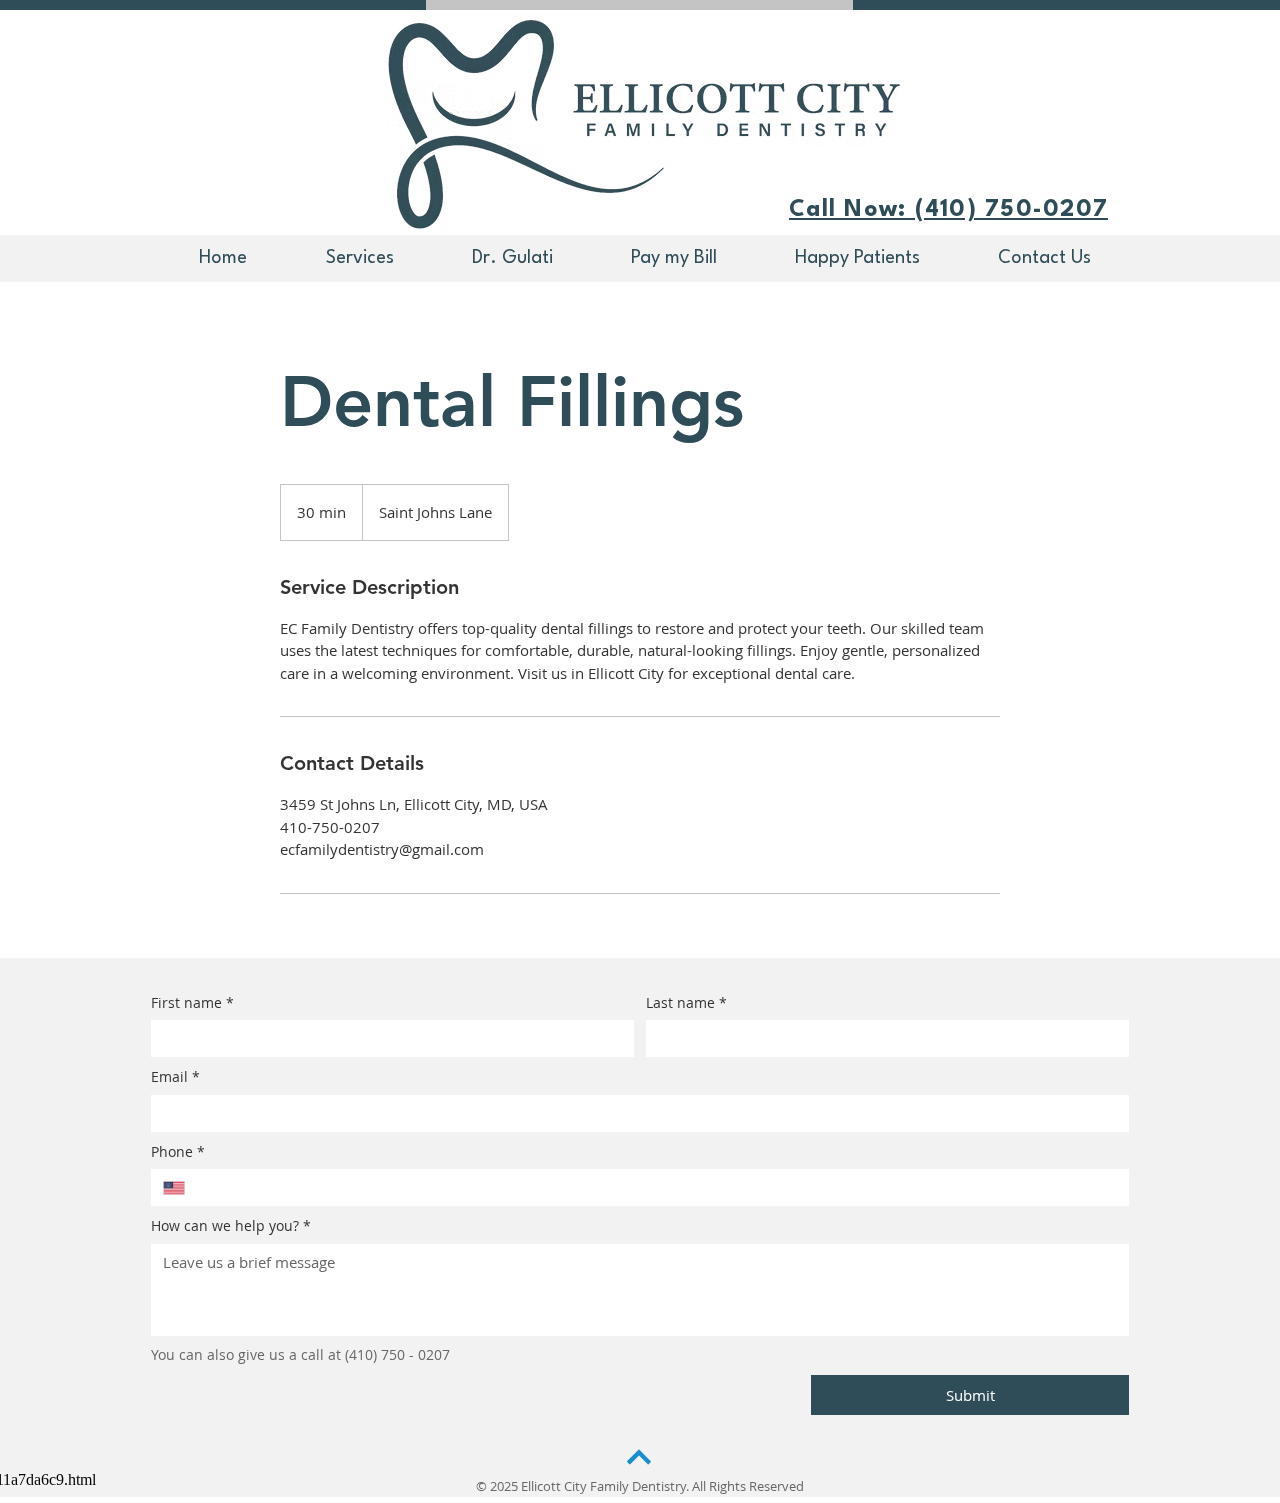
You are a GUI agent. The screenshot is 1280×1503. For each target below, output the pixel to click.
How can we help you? (231, 1225)
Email (175, 1076)
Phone (178, 1151)
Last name (686, 1002)
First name (192, 1002)
